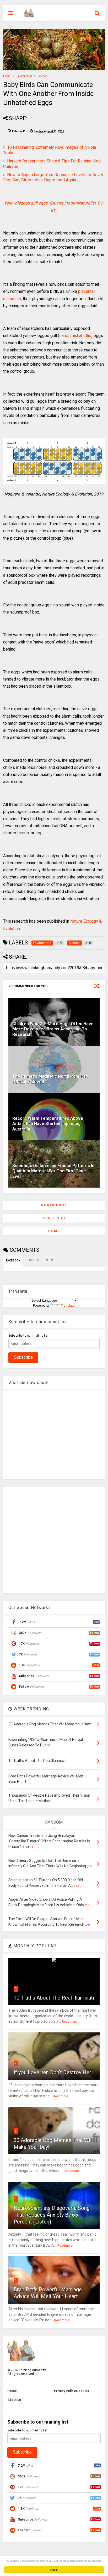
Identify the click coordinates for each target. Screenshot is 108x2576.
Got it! (54, 2570)
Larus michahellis (75, 336)
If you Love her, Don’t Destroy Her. (53, 2072)
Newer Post (54, 1205)
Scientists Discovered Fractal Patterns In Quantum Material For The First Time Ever (53, 1171)
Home (7, 76)
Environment (24, 76)
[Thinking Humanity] (29, 15)
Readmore (69, 2022)
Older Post (54, 1218)
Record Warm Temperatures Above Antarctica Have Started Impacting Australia (48, 1124)
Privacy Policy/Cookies (72, 2391)
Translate (68, 1306)
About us (14, 2400)
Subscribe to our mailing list (28, 1336)
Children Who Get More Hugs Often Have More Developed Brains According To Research (53, 1029)
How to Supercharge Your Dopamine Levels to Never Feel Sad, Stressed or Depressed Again (53, 177)
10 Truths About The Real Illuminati (54, 1998)
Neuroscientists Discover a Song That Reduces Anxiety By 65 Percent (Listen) (52, 2215)
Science (42, 76)
